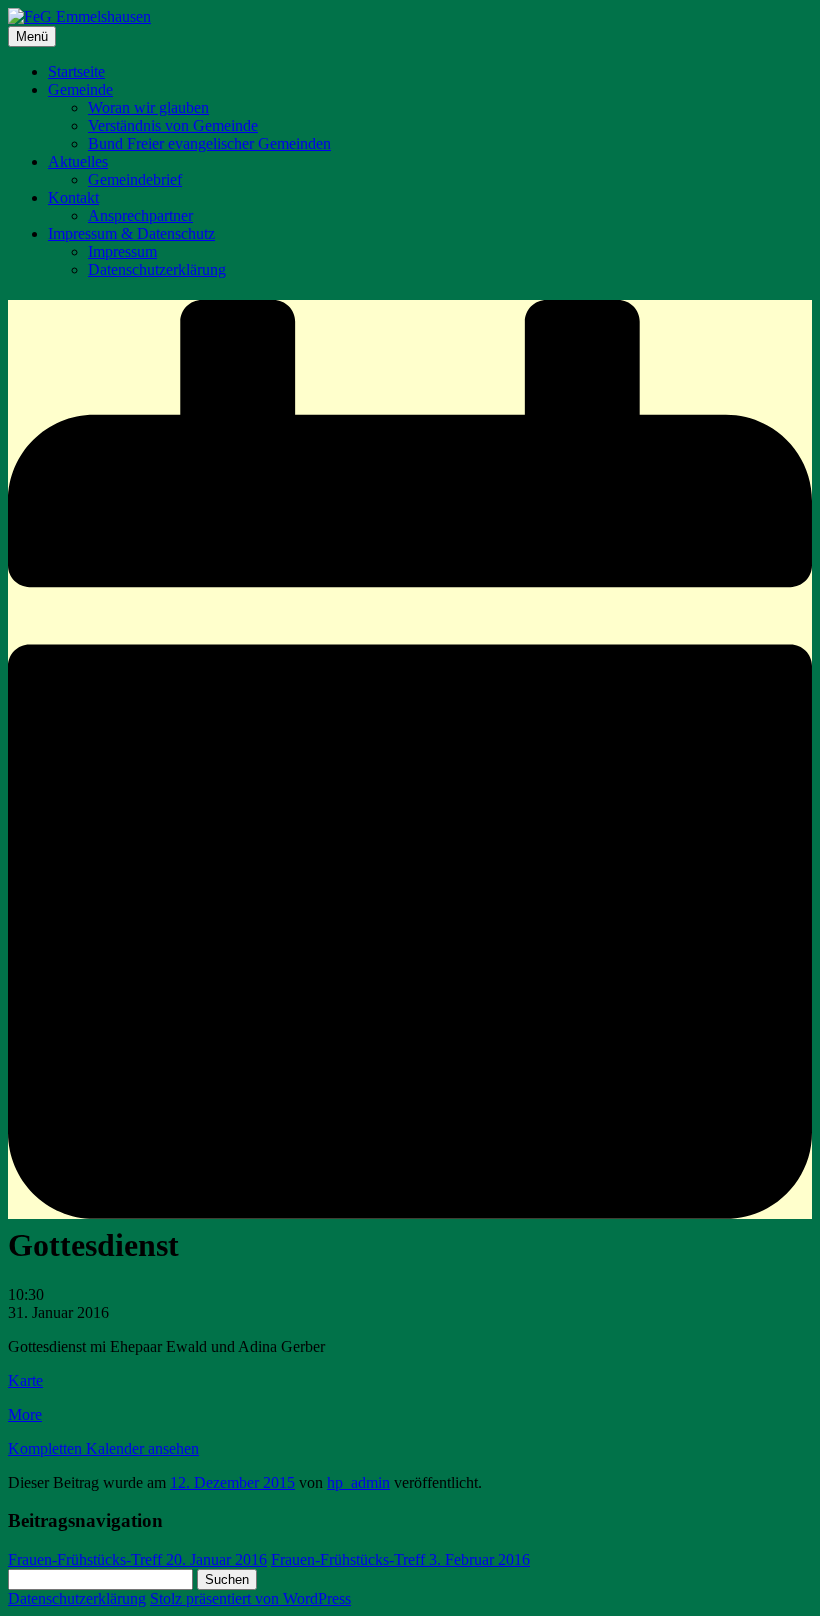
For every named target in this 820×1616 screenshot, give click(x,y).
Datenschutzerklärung (157, 269)
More (25, 1414)
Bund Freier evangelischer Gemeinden (209, 143)
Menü (32, 36)
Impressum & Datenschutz (131, 233)
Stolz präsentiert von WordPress (250, 1598)
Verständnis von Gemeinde (173, 125)
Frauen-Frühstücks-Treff (137, 1559)
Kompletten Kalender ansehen (103, 1448)
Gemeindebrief (135, 179)
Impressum (122, 251)
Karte (25, 1380)
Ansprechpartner (140, 215)
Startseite (76, 71)
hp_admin (358, 1482)
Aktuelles (78, 161)
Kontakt (73, 197)
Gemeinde (80, 89)
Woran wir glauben (148, 107)
